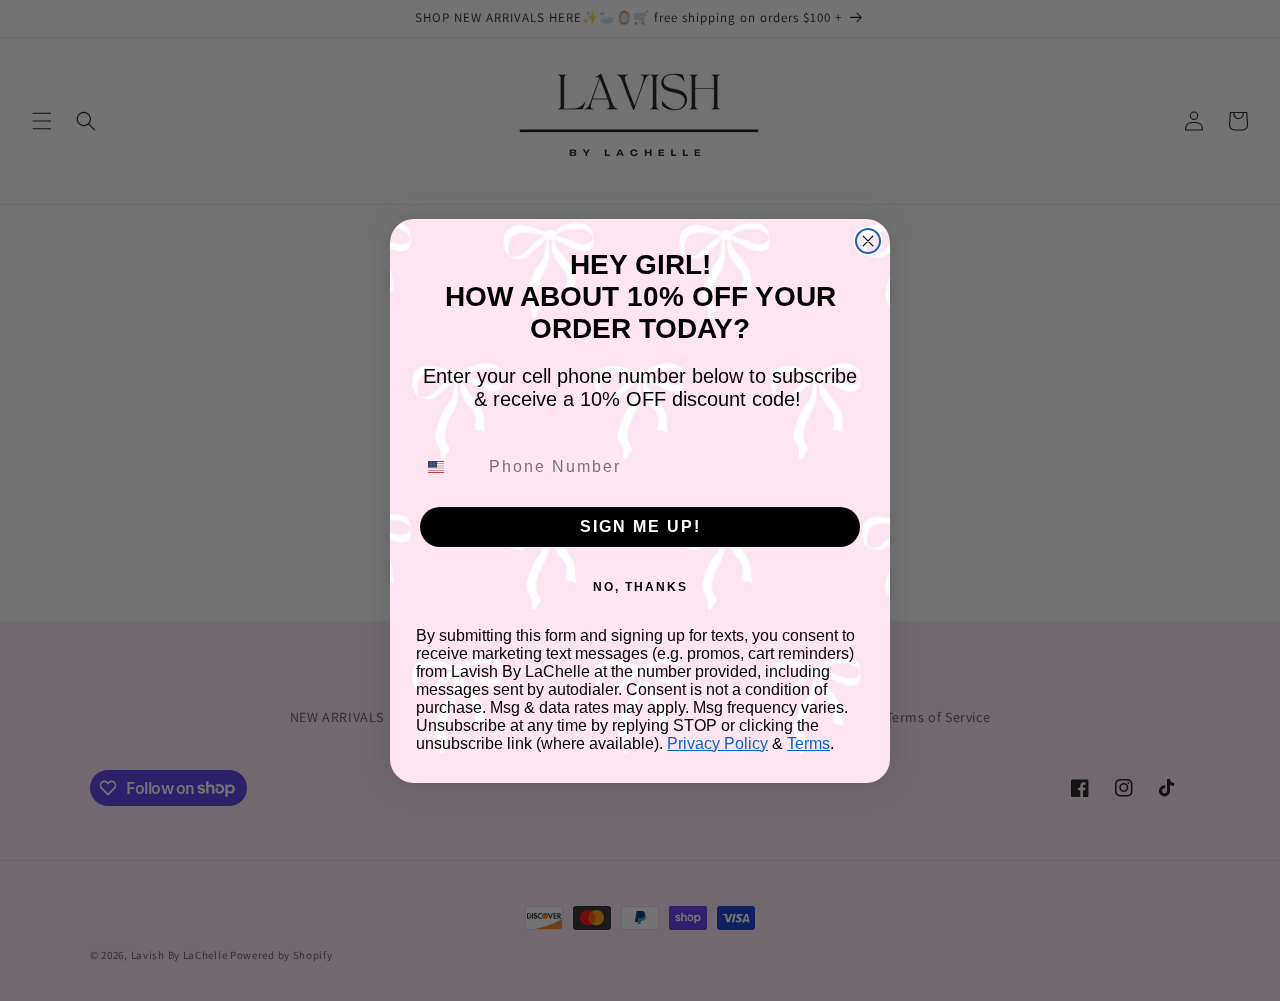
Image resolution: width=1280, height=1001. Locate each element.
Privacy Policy (717, 743)
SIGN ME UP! (640, 526)
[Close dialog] (868, 241)
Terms (808, 743)
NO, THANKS (640, 587)
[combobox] (448, 467)
